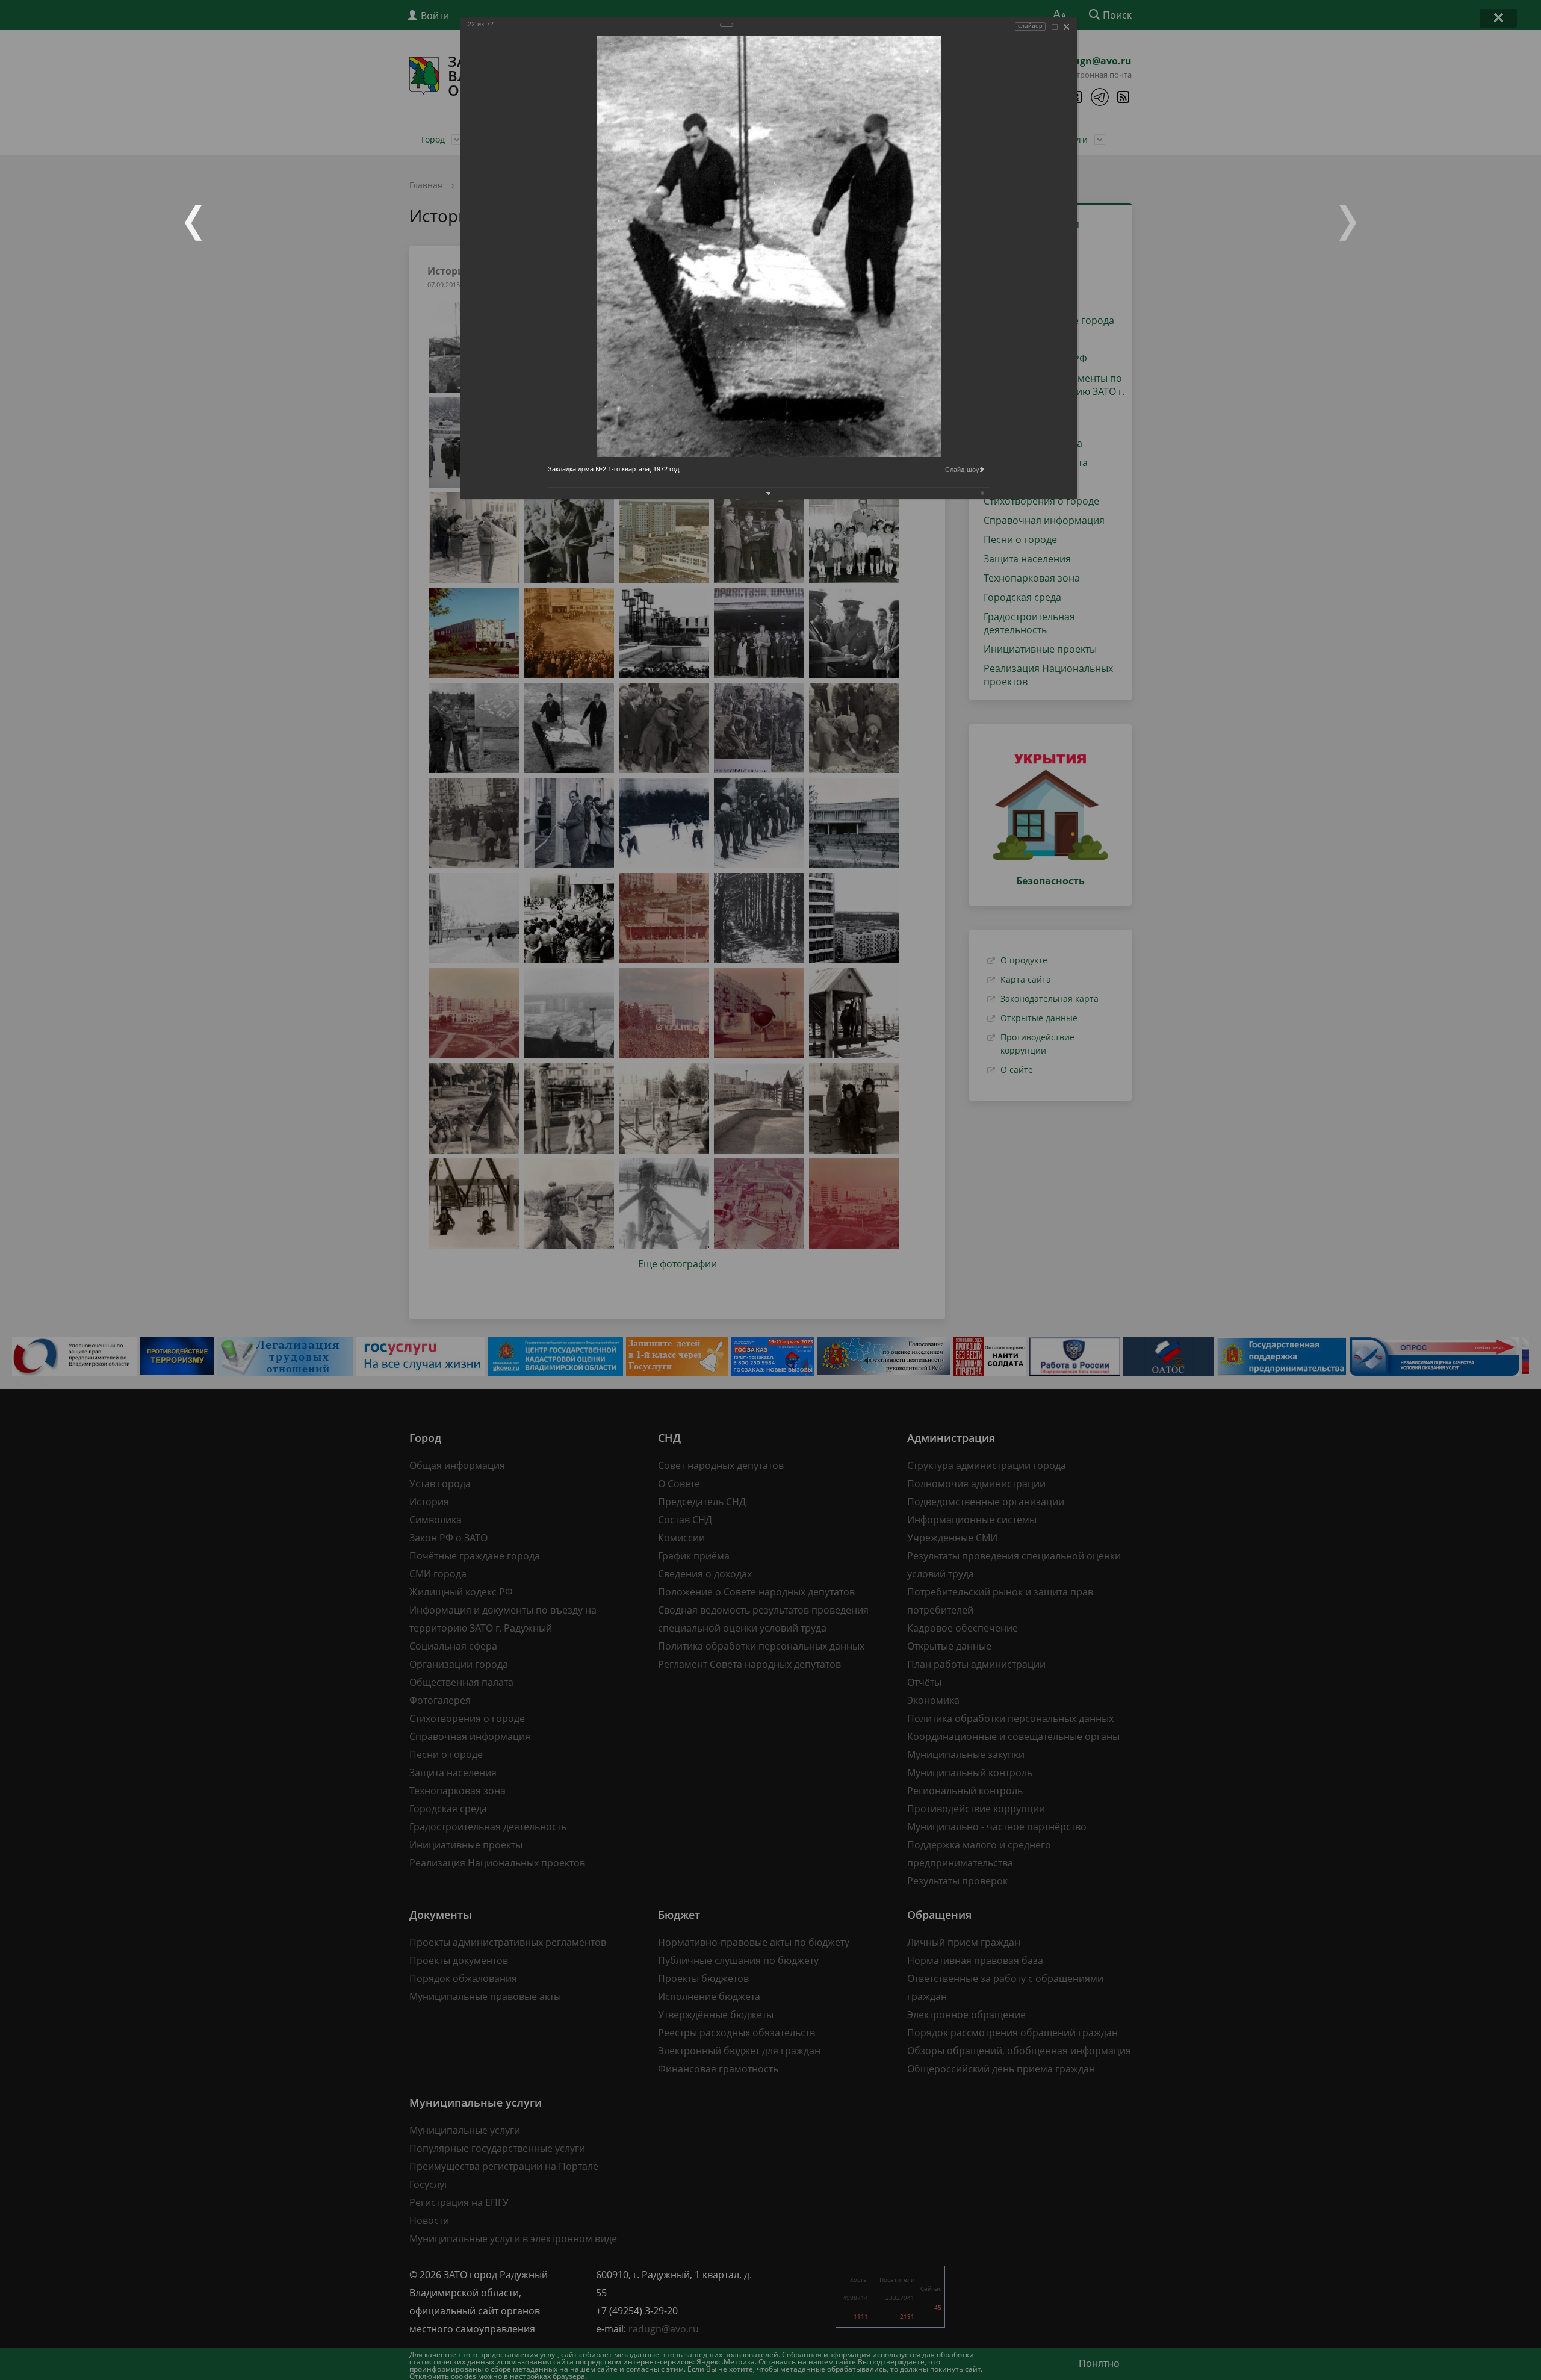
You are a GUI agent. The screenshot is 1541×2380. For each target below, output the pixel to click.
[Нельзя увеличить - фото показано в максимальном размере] (1055, 27)
